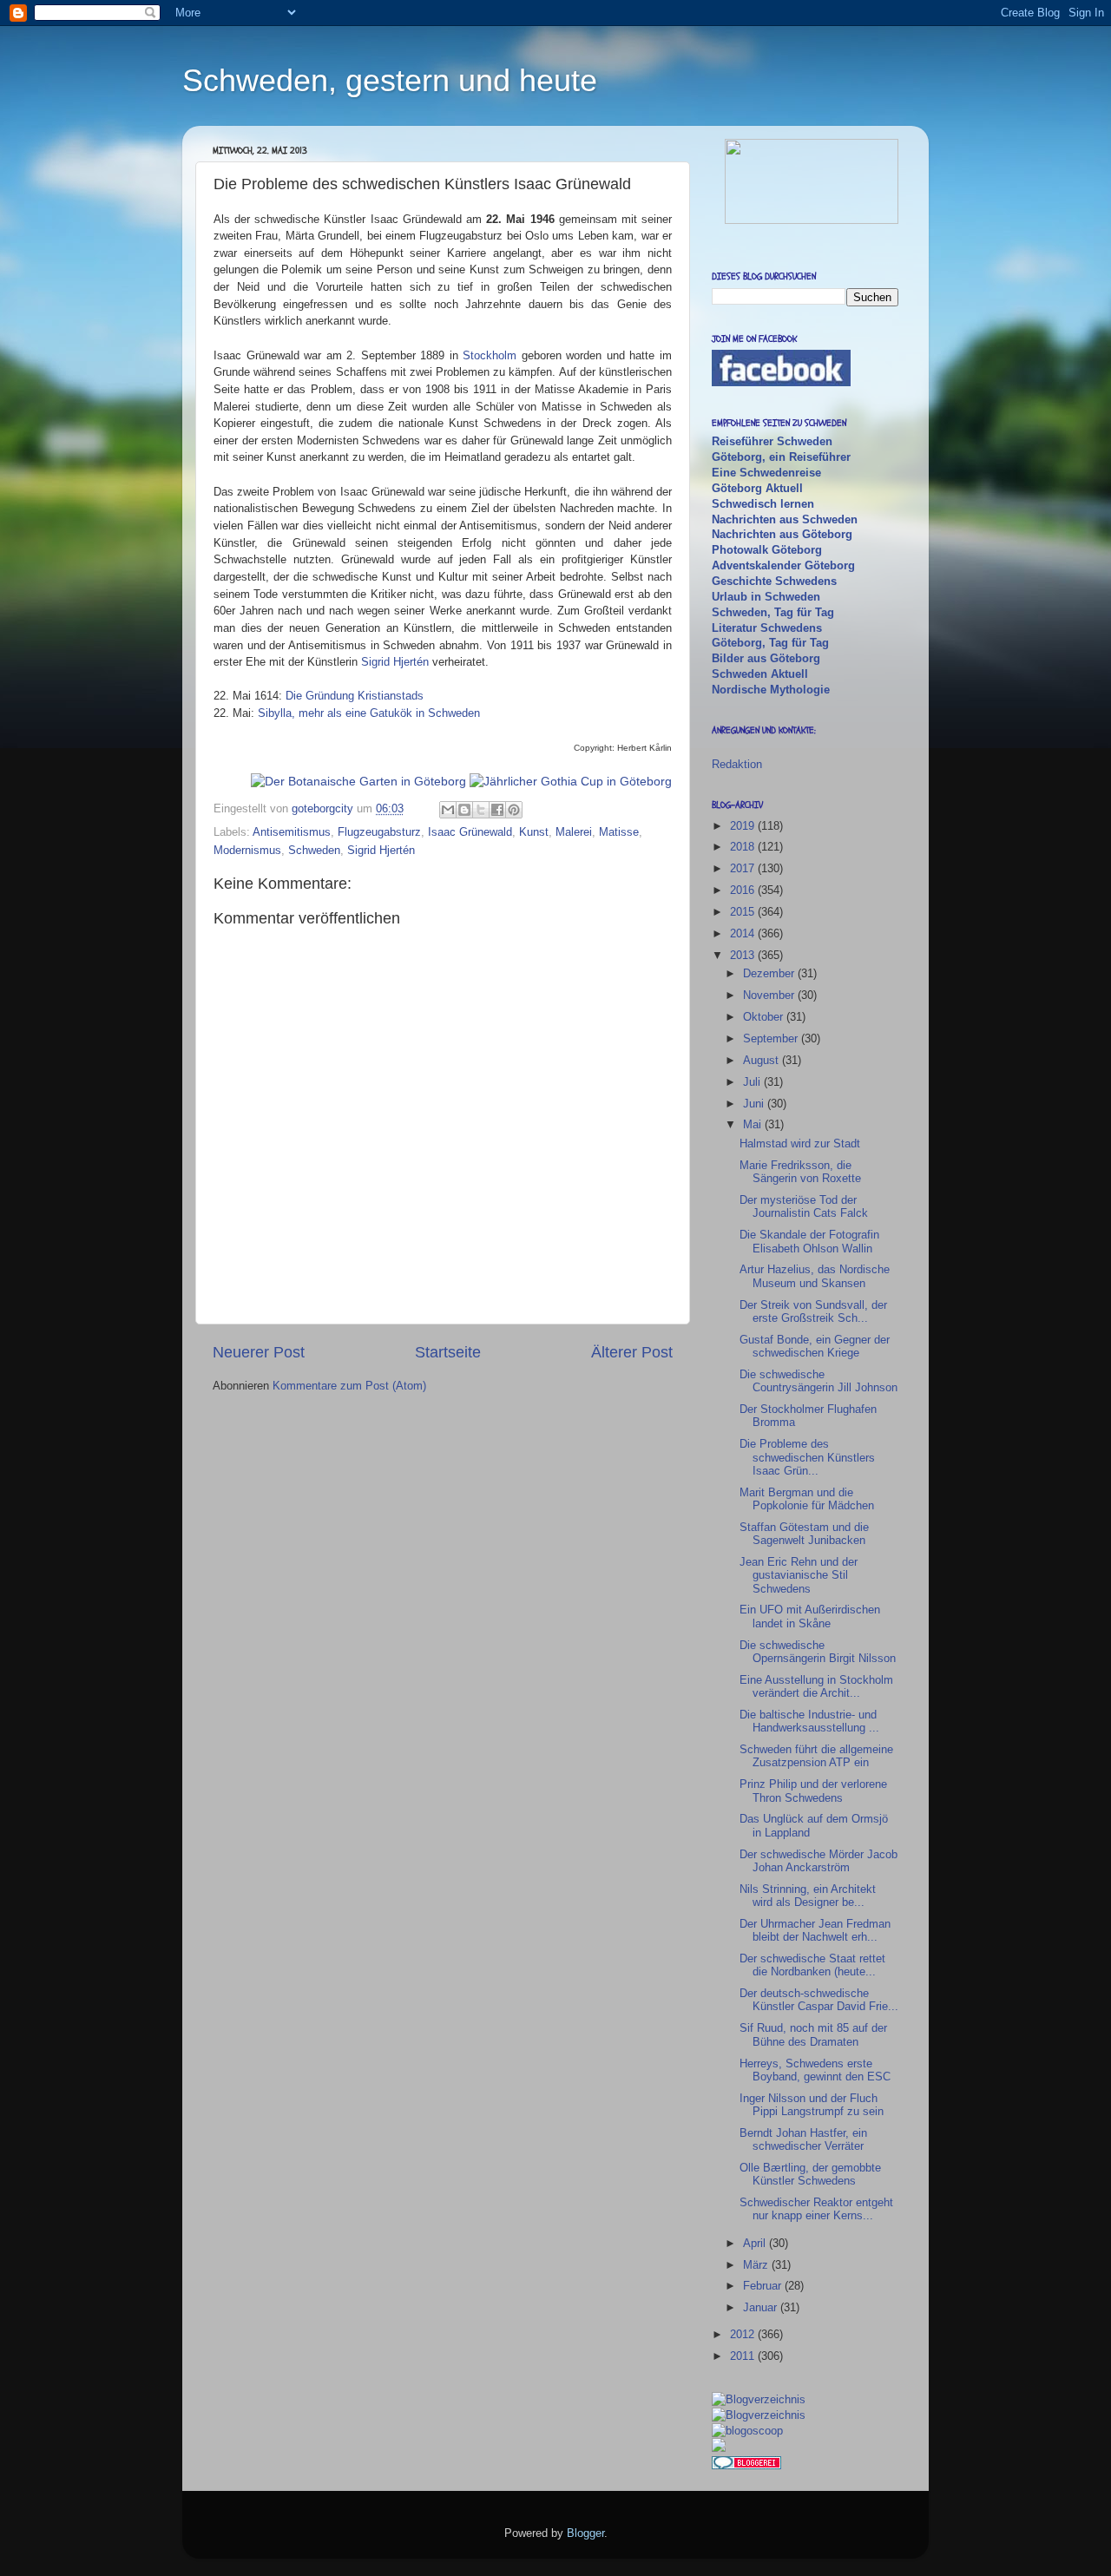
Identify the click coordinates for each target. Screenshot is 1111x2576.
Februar (764, 2286)
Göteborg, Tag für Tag (770, 643)
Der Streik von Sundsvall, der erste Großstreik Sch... (813, 1311)
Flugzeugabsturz (379, 832)
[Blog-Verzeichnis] (746, 2465)
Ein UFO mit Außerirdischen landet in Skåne (810, 1616)
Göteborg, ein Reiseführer (781, 457)
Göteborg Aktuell (757, 488)
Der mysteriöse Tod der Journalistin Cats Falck (804, 1206)
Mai (754, 1124)
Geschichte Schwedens (774, 581)
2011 (744, 2356)
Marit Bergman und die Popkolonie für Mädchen (807, 1499)
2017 (744, 868)
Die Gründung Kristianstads (355, 696)
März (757, 2265)
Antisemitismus (292, 832)
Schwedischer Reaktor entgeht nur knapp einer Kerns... (816, 2209)
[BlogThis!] (464, 810)
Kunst (534, 832)
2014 (744, 933)
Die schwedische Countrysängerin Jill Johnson (818, 1381)
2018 (744, 847)
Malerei (574, 832)
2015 (744, 912)
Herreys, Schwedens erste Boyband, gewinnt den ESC (815, 2070)
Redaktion (737, 764)
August (763, 1060)
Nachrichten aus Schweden (785, 519)
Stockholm (490, 355)
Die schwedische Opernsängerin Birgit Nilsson (818, 1652)
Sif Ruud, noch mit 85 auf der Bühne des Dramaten (813, 2034)
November (770, 995)
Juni (755, 1104)
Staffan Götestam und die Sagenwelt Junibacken (804, 1534)
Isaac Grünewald (470, 832)
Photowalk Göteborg (767, 550)
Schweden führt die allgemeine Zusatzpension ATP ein (816, 1756)
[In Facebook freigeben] (497, 810)
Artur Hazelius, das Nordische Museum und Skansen (815, 1276)
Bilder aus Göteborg (766, 658)
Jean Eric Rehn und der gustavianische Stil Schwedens (799, 1575)
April (756, 2243)
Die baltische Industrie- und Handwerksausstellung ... (809, 1721)
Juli (753, 1082)
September (772, 1038)
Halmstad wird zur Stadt (800, 1143)
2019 (744, 826)
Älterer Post (632, 1352)
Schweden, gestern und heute (390, 80)
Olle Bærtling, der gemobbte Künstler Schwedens (810, 2174)
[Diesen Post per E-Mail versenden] (448, 810)
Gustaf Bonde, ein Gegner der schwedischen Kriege (815, 1346)
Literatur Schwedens (767, 628)
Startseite (448, 1352)
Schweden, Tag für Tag (773, 612)
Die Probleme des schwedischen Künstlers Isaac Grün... (807, 1457)
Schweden (314, 850)
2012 (744, 2334)
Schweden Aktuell (760, 674)
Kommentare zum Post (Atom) (349, 1386)
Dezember (770, 973)
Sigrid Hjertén (395, 662)
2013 (744, 955)
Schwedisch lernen (763, 504)
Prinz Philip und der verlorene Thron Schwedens (813, 1791)
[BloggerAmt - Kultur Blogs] (759, 2399)
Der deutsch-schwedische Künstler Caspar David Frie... (819, 2000)
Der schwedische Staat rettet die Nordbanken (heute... (812, 1965)
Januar (762, 2307)
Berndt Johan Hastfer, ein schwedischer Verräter (803, 2139)
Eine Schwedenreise (766, 473)
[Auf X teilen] (481, 810)
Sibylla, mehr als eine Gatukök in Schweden (369, 713)
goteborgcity (324, 808)
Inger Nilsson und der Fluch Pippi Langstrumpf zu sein (812, 2105)
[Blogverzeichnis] (759, 2415)
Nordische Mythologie (771, 690)
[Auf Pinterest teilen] (514, 810)
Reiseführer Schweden (772, 441)
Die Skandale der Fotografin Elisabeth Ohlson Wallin (809, 1241)
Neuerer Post (259, 1352)
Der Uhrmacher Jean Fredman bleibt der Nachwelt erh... (815, 1930)
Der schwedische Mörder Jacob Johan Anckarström (818, 1861)
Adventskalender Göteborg (783, 565)
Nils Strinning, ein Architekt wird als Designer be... (808, 1896)
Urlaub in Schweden (766, 597)
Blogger (585, 2533)
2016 (744, 890)
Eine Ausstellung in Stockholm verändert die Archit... (816, 1686)
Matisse (619, 832)
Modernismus (247, 850)
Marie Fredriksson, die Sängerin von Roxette (800, 1172)
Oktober (765, 1017)
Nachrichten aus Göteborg (782, 534)
